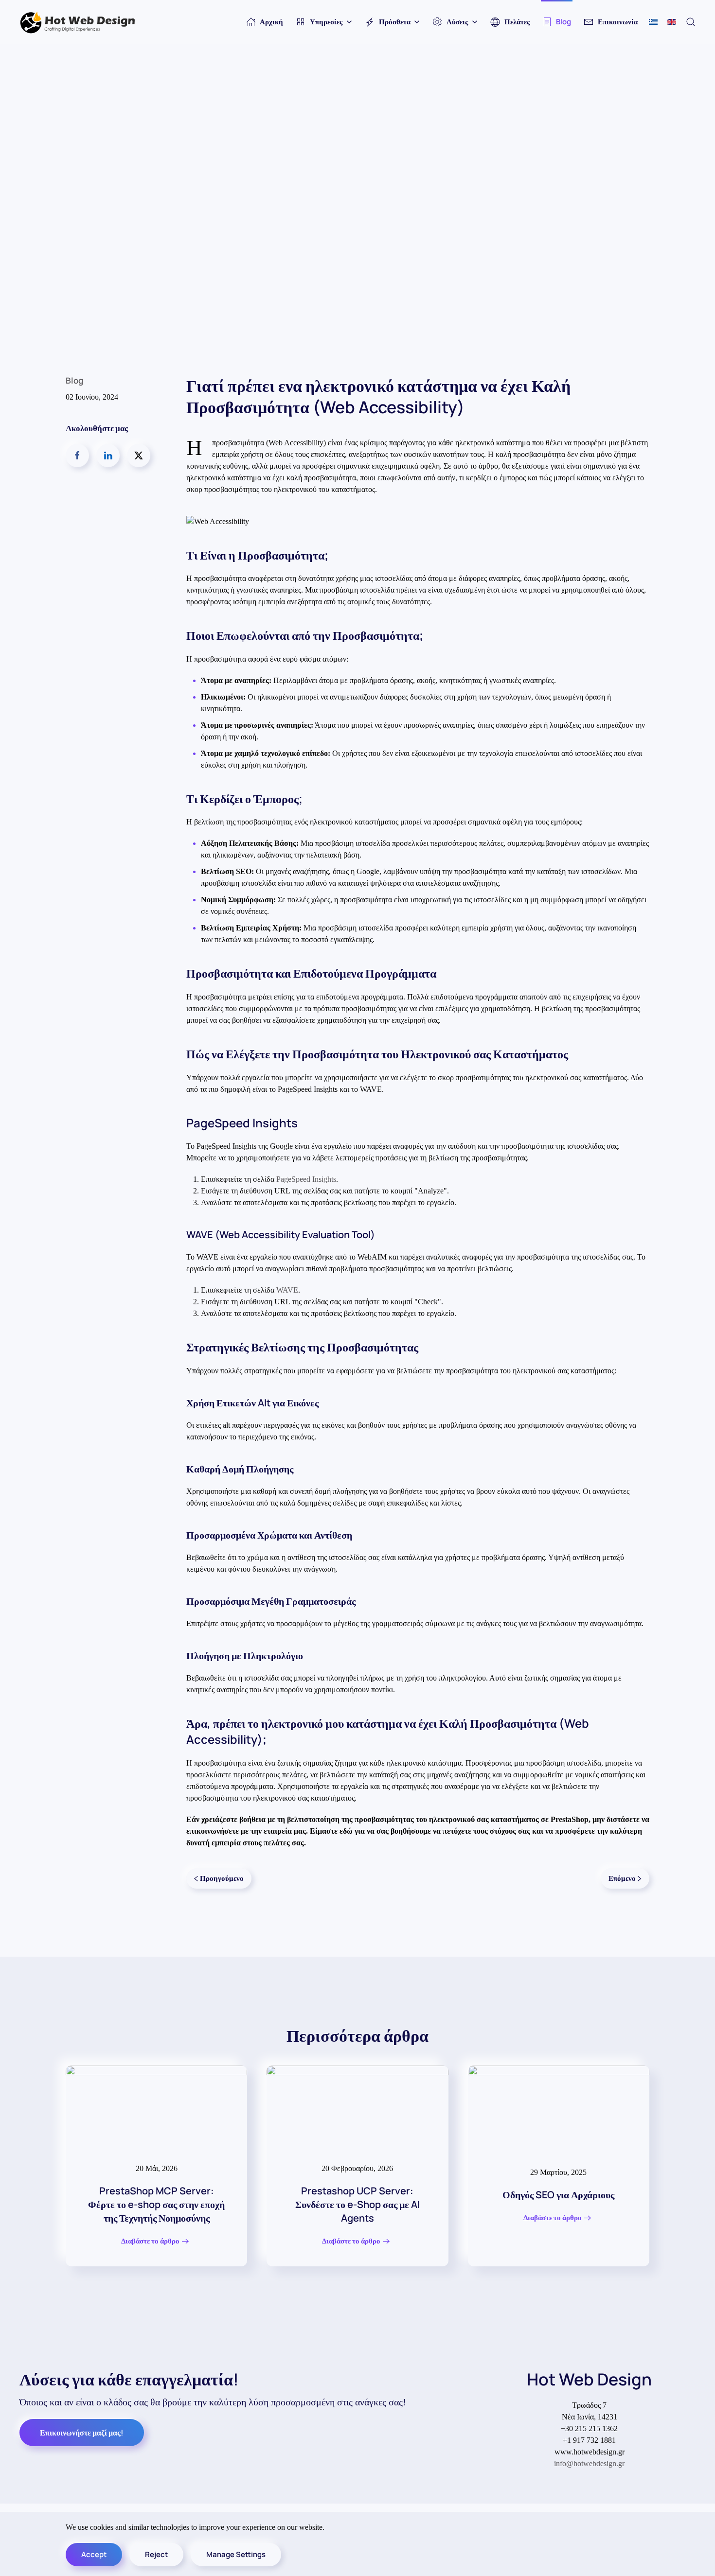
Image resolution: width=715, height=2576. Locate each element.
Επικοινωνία (618, 22)
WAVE (287, 1290)
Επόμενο (622, 1878)
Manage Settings (236, 2554)
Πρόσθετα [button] (395, 22)
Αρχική (271, 22)
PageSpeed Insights (306, 1179)
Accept (94, 2554)
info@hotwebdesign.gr (589, 2463)
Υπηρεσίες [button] (326, 22)
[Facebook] (77, 456)
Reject (156, 2554)
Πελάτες (517, 22)
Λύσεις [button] (457, 22)
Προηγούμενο (222, 1878)
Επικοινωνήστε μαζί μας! (82, 2433)
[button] (691, 22)
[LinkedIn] (108, 456)
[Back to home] (78, 22)
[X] (139, 456)
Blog (563, 22)
